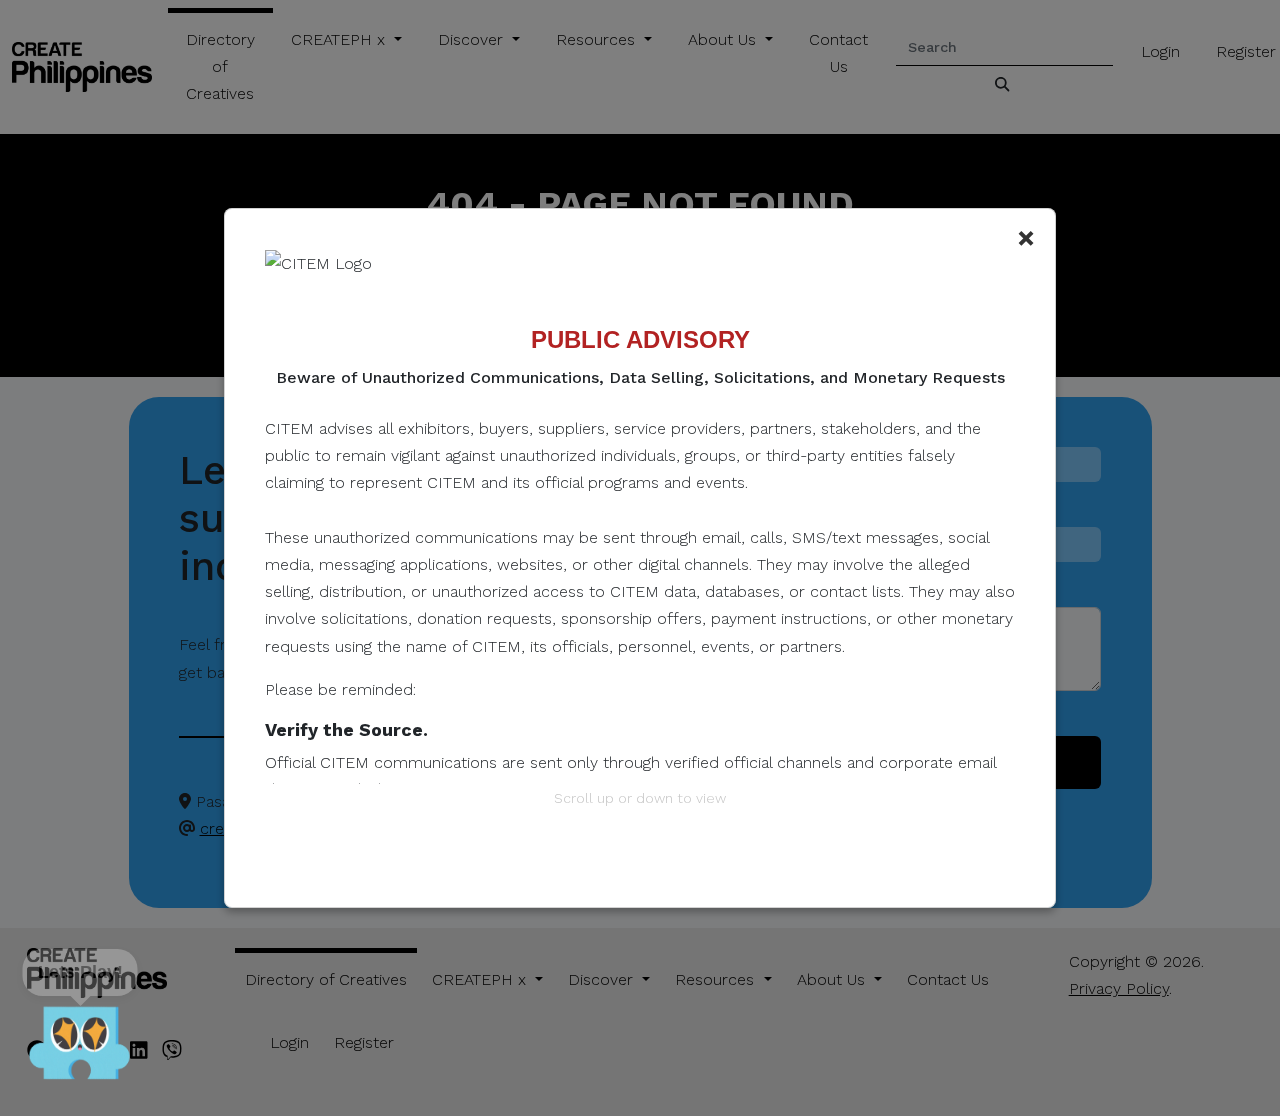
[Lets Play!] (80, 1046)
